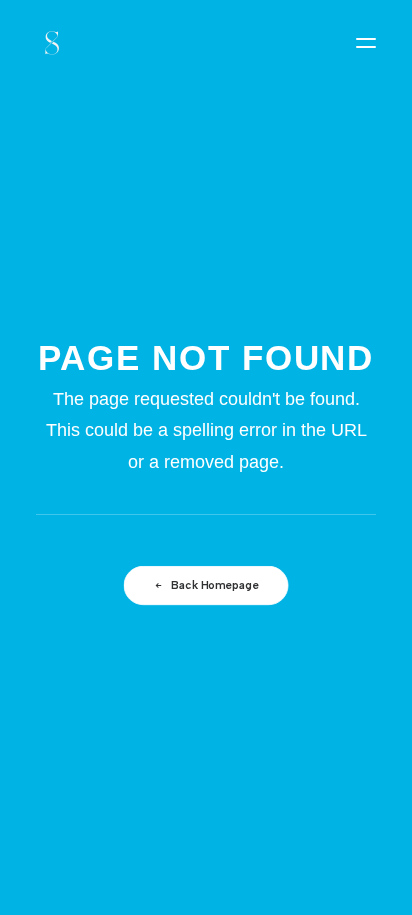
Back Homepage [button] (215, 586)
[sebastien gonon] (52, 43)
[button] (366, 43)
